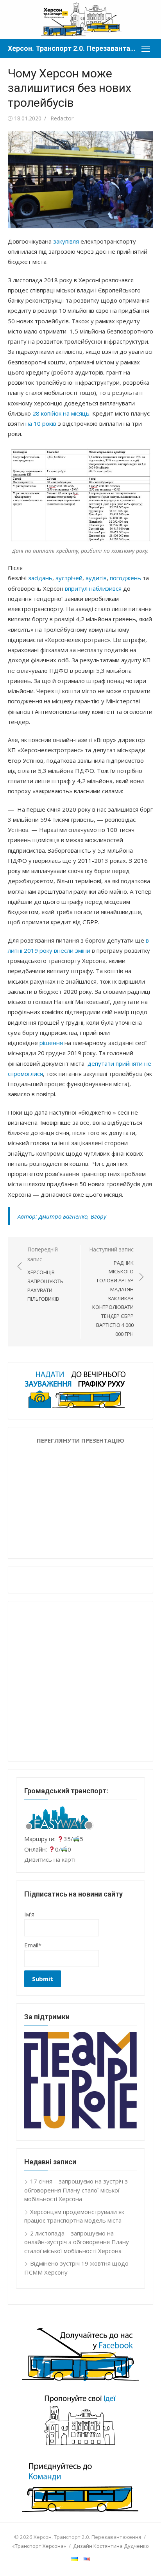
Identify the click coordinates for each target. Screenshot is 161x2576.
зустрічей (69, 578)
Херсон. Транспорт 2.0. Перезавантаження (73, 48)
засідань (40, 578)
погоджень (125, 578)
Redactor (62, 118)
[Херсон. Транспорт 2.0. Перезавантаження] (80, 19)
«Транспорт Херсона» (39, 2546)
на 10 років (41, 423)
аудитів (96, 578)
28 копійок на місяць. (62, 413)
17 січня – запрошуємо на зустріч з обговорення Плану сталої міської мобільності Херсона (76, 2190)
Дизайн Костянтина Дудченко (111, 2546)
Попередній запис (45, 1274)
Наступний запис (111, 1292)
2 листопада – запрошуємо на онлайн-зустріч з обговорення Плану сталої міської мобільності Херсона (77, 2242)
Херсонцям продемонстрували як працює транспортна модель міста (74, 2216)
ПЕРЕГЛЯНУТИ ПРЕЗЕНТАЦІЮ (80, 1440)
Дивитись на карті (50, 1859)
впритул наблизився (93, 588)
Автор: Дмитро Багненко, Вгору (62, 1216)
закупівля (66, 241)
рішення (51, 1043)
